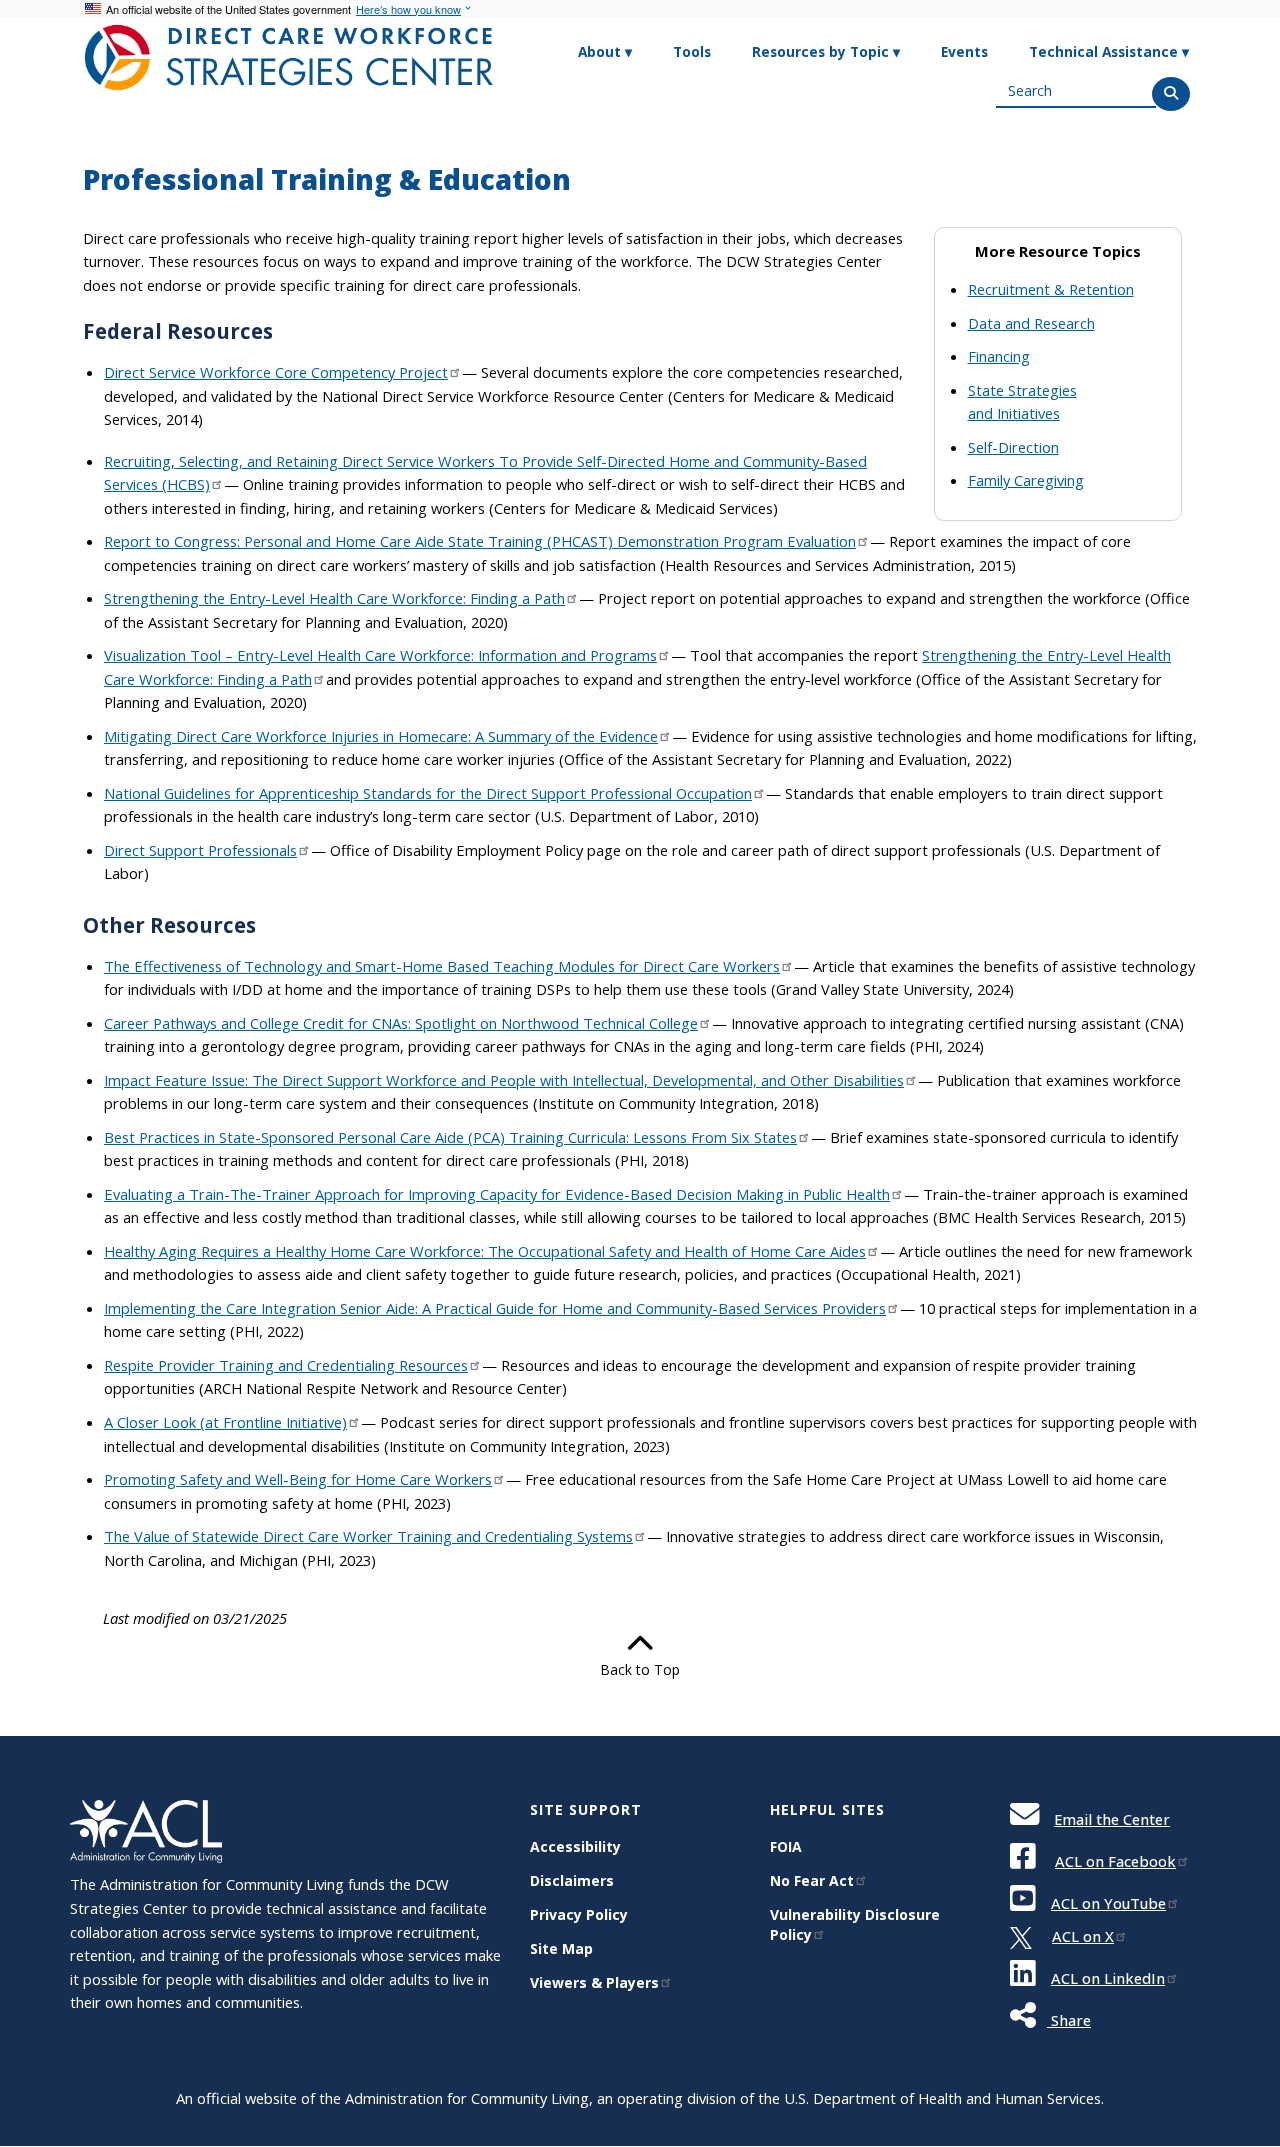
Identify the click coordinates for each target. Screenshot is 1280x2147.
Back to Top (640, 1669)
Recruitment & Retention (1051, 289)
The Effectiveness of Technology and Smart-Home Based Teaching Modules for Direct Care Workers (442, 966)
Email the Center (1112, 1819)
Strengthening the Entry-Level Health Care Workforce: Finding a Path (334, 598)
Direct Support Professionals (200, 850)
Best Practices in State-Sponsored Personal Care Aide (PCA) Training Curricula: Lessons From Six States (450, 1137)
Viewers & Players (594, 1982)
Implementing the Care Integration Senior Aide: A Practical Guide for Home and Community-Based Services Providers (495, 1308)
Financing (999, 356)
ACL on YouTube (1108, 1903)
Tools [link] (692, 51)
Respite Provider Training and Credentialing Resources (286, 1365)
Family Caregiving (1026, 480)
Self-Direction (1013, 447)
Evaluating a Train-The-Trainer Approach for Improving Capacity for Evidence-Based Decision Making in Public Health (497, 1194)
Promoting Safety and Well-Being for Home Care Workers (298, 1479)
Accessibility (575, 1846)
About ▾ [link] (605, 51)
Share (1069, 2020)
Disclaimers (572, 1880)
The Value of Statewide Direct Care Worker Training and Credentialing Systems (368, 1536)
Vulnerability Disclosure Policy (855, 1924)
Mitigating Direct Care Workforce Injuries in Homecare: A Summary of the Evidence (381, 736)
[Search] (1171, 94)
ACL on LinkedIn (1108, 1978)
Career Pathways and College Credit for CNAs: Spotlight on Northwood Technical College (401, 1023)
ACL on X (1083, 1936)
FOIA (786, 1846)
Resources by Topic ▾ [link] (826, 51)
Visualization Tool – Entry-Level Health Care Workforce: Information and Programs (380, 655)
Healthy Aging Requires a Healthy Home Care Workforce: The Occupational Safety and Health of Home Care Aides (485, 1251)
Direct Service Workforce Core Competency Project (276, 372)
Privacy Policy (579, 1914)
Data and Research (1031, 323)
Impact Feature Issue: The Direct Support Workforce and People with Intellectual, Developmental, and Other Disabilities (504, 1080)
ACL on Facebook (1115, 1861)
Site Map (561, 1948)
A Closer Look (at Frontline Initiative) (225, 1422)
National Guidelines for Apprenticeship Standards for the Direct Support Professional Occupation (428, 793)
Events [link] (964, 51)
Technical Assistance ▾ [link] (1109, 51)
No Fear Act (812, 1880)
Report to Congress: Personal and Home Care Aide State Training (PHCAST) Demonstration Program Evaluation (480, 541)
